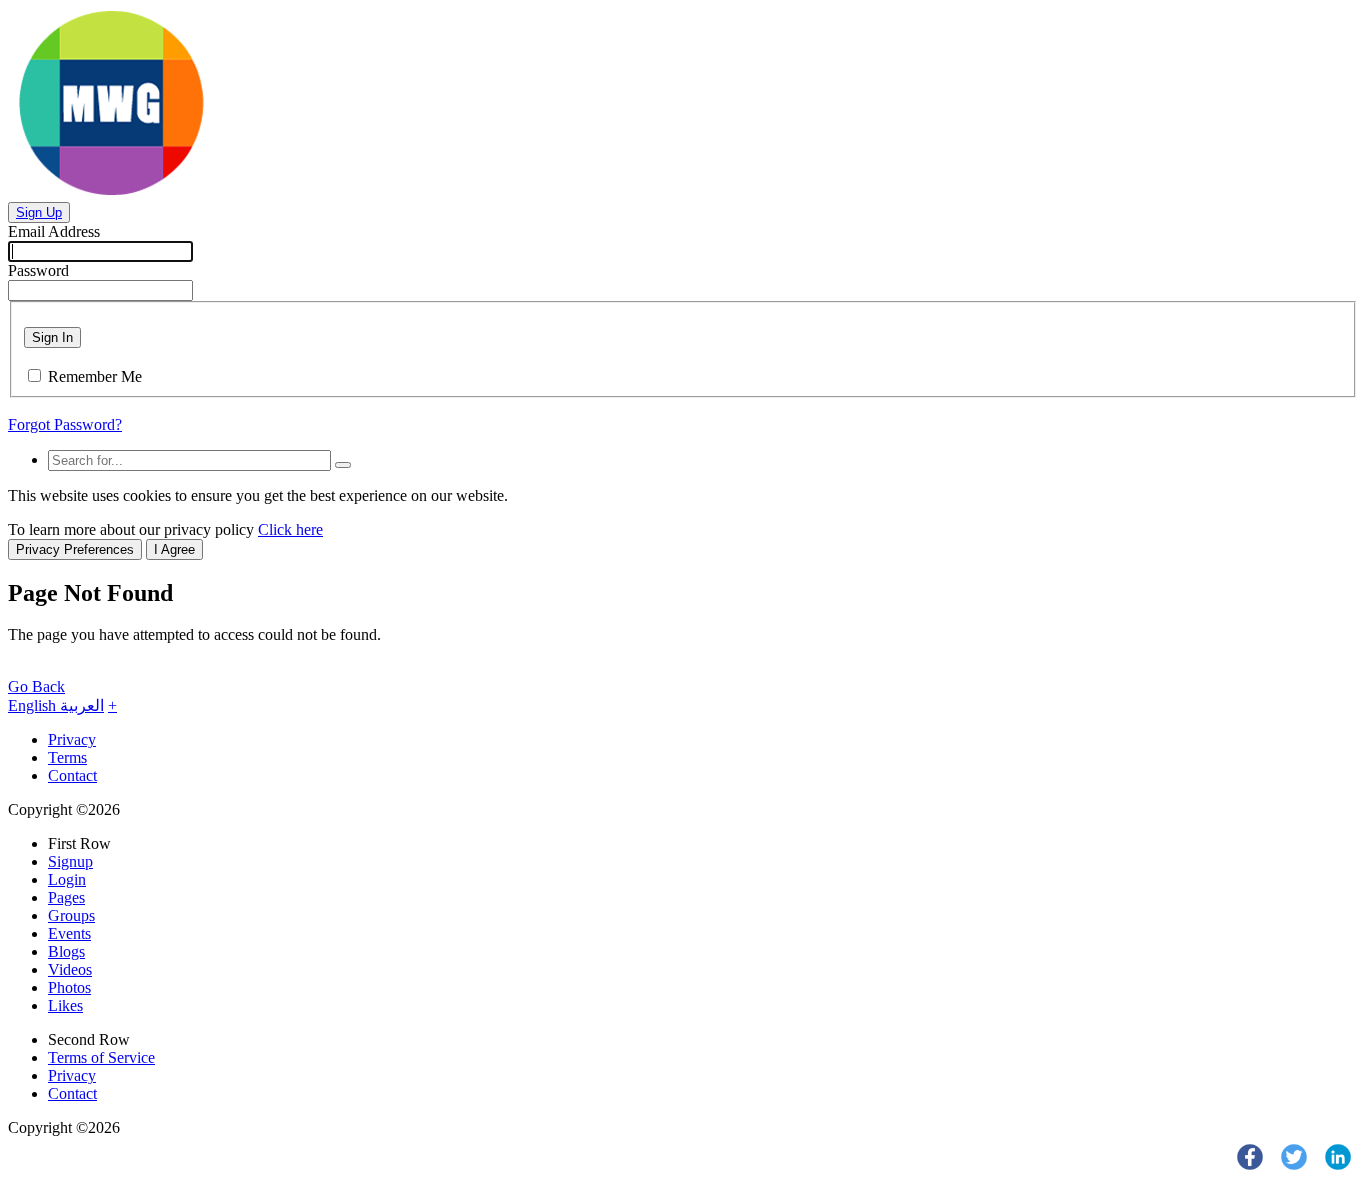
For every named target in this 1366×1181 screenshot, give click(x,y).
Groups (71, 915)
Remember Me (95, 376)
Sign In (52, 337)
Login (67, 879)
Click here (290, 529)
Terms (67, 757)
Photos (69, 987)
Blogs (66, 951)
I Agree (174, 549)
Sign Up (39, 212)
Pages (66, 897)
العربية (82, 705)
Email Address (54, 231)
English (34, 705)
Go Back (36, 686)
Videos (70, 969)
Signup (70, 861)
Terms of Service (101, 1057)
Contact (72, 775)
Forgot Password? (65, 424)
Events (69, 933)
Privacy (72, 739)
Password (38, 270)
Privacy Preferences (75, 549)
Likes (65, 1005)
